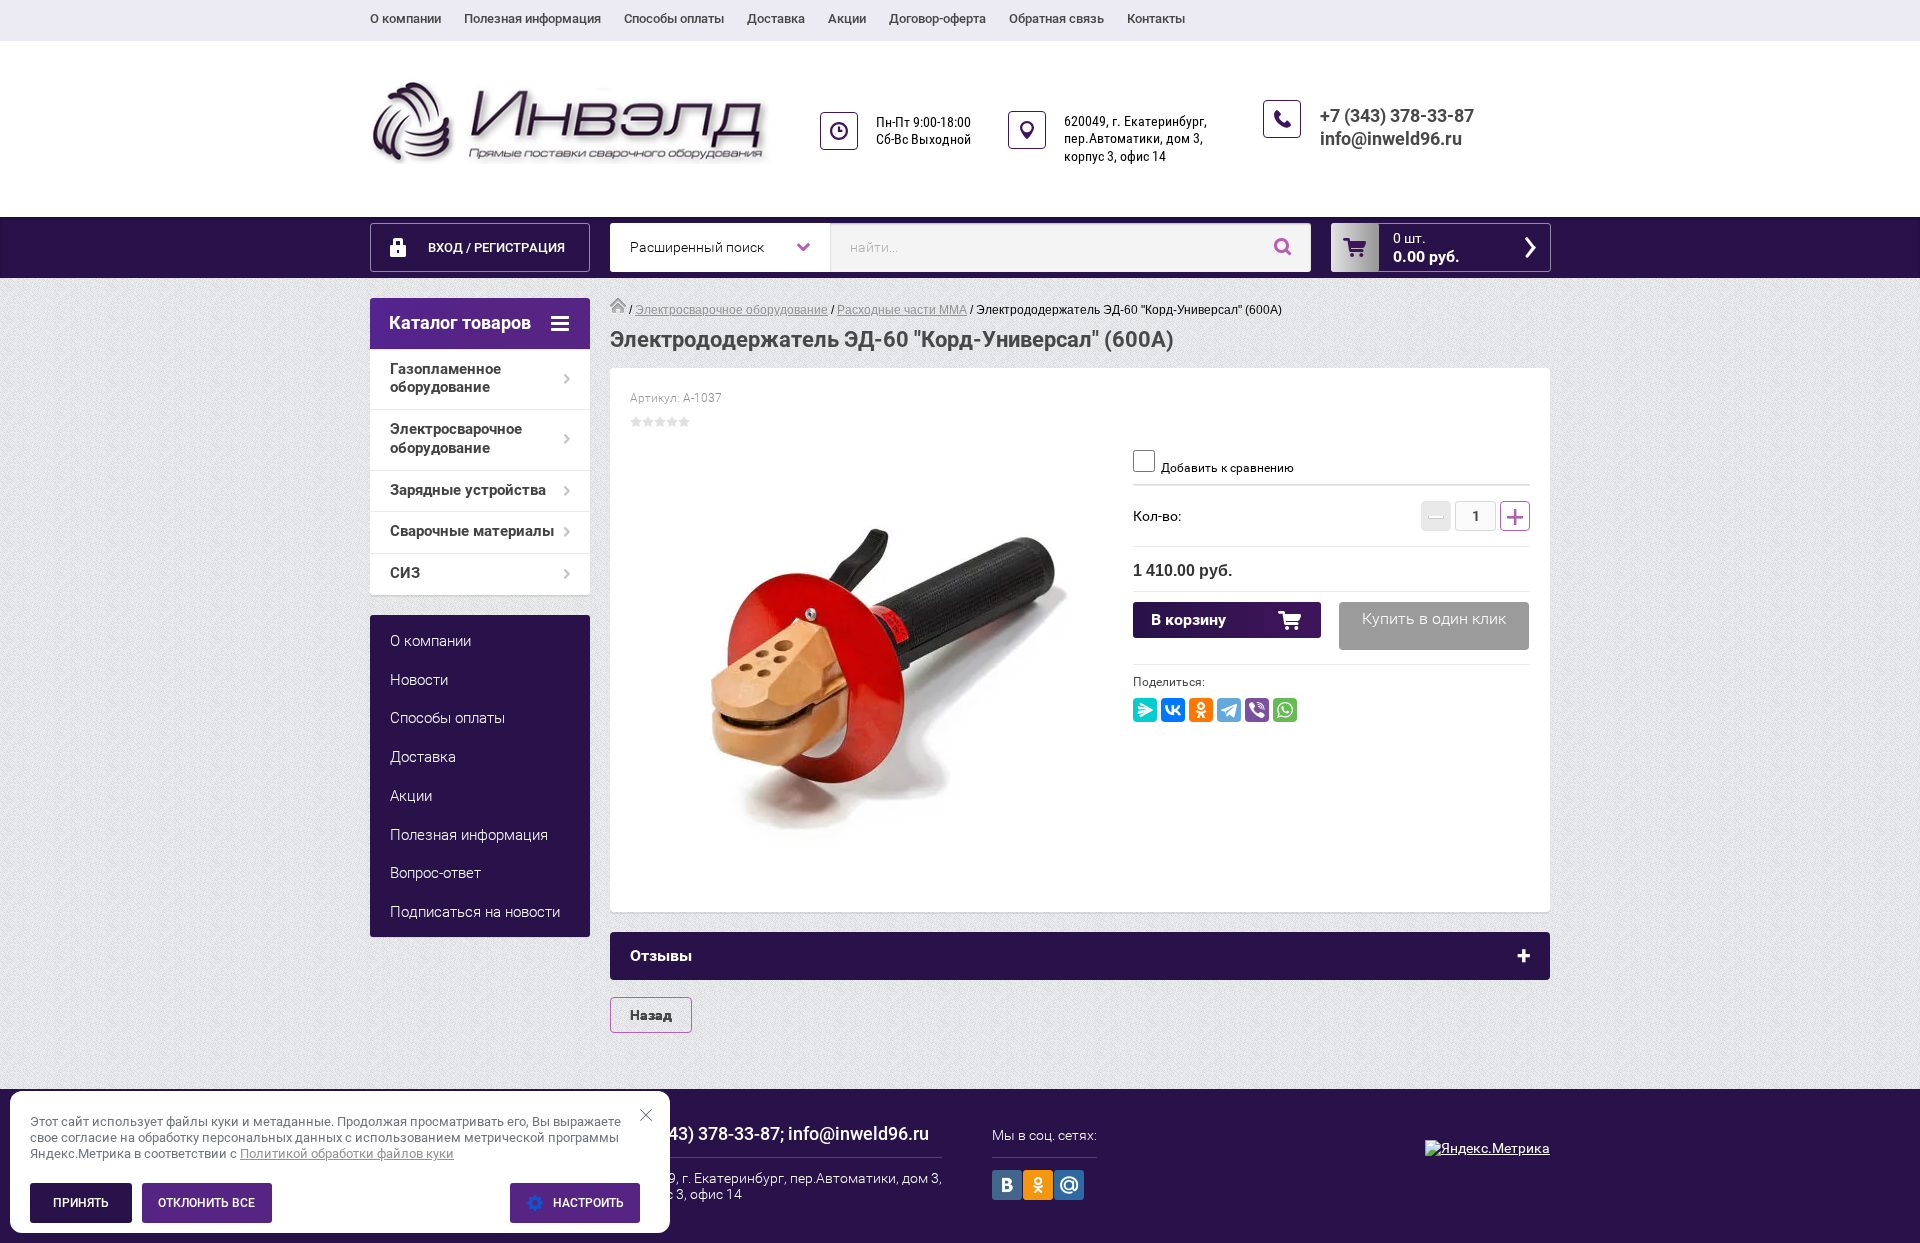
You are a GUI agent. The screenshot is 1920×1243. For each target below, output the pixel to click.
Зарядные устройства (468, 490)
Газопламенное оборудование (445, 378)
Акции (847, 18)
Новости (419, 680)
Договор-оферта (937, 18)
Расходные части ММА (902, 310)
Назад (651, 1015)
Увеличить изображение (871, 667)
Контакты (1156, 18)
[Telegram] (1229, 710)
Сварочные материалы (472, 531)
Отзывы (661, 955)
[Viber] (1257, 710)
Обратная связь (1056, 18)
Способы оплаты (674, 18)
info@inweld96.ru (1391, 138)
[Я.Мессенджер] (1145, 710)
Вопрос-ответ (435, 873)
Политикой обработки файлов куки (347, 1153)
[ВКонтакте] (1173, 710)
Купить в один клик (1434, 618)
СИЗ (405, 573)
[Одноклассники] (1201, 710)
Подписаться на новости (475, 912)
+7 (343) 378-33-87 (1397, 115)
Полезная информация (532, 18)
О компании (405, 18)
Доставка (776, 18)
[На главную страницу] (570, 122)
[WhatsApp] (1285, 710)
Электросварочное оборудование (456, 438)
